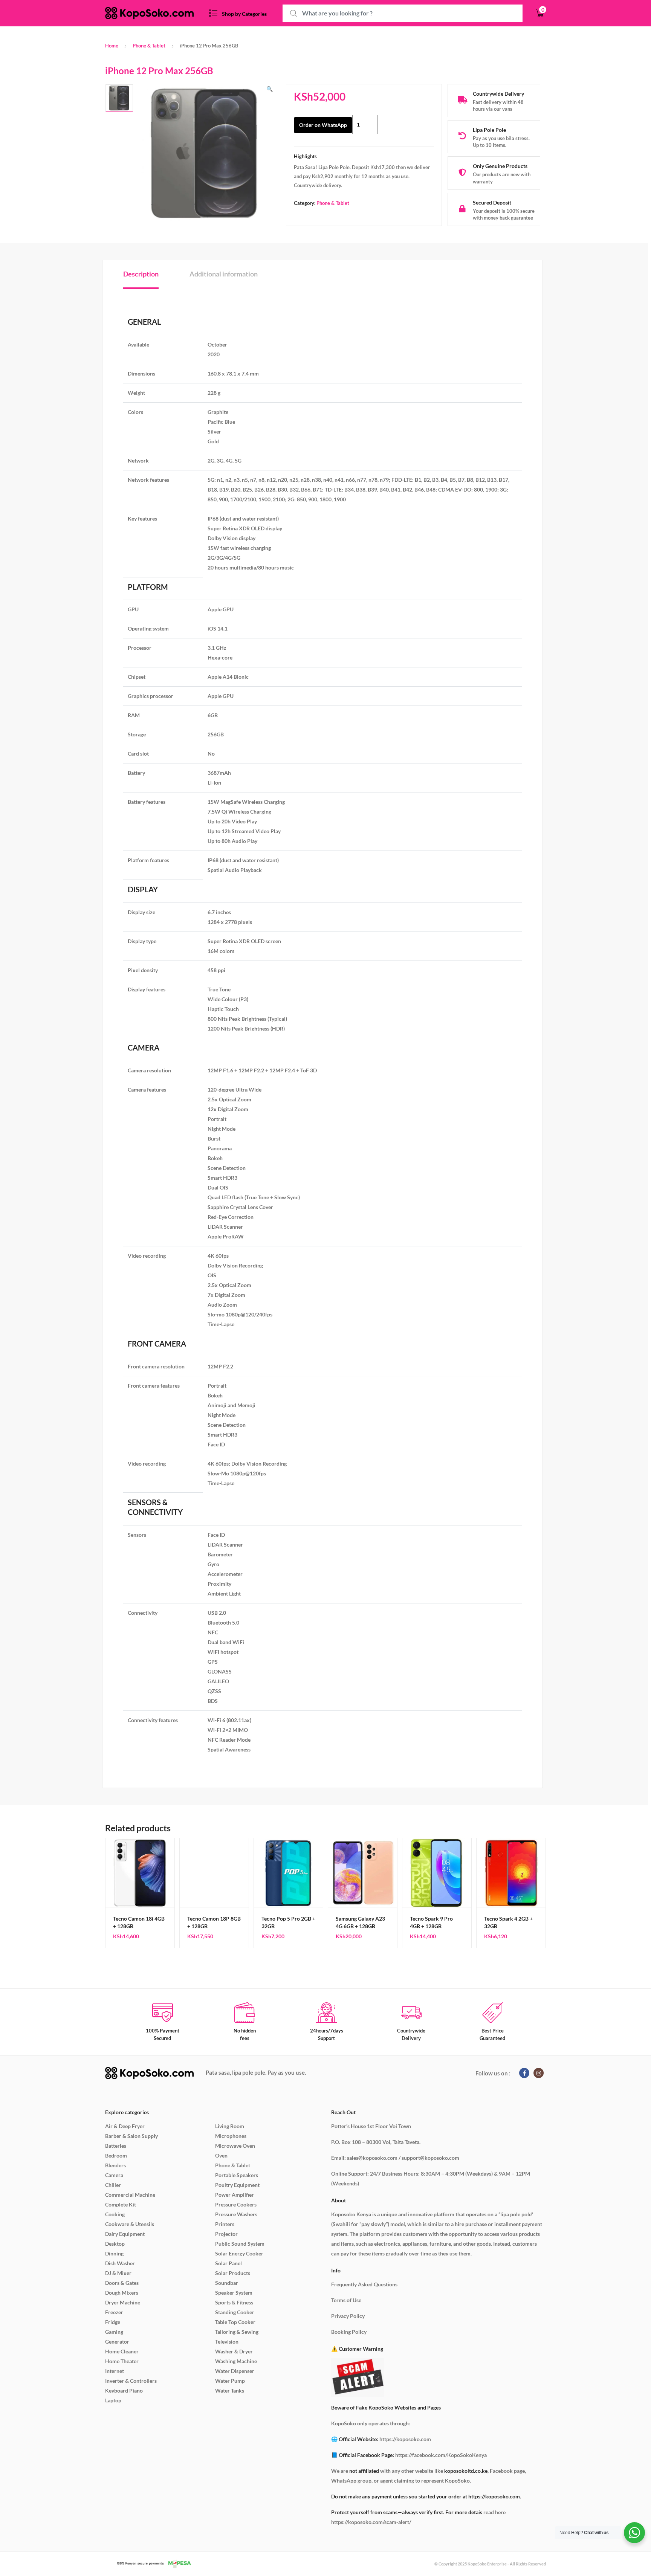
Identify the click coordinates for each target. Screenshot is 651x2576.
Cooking (115, 2214)
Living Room (230, 2126)
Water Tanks (230, 2390)
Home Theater (122, 2361)
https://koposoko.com (405, 2439)
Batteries (116, 2146)
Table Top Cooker (235, 2322)
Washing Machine (236, 2361)
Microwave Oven (235, 2146)
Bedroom (116, 2155)
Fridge (113, 2322)
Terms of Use (346, 2300)
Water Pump (230, 2381)
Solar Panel (228, 2263)
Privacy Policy (348, 2316)
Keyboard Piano (124, 2390)
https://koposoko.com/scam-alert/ (371, 2522)
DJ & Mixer (118, 2273)
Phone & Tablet (149, 46)
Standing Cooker (235, 2312)
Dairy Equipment (125, 2234)
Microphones (231, 2136)
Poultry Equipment (237, 2185)
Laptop (113, 2400)
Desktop (115, 2244)
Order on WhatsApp (323, 125)
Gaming (114, 2332)
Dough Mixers (122, 2293)
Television (227, 2342)
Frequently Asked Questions (364, 2284)
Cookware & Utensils (130, 2224)
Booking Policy (349, 2332)
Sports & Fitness (234, 2302)
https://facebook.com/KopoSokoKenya (441, 2455)
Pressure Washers (236, 2214)
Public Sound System (240, 2244)
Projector (226, 2234)
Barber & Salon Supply (131, 2136)
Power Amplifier (235, 2195)
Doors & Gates (122, 2283)
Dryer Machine (123, 2302)
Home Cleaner (122, 2351)
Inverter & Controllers (131, 2381)
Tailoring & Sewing (237, 2332)
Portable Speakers (237, 2175)
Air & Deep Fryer (125, 2126)
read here (494, 2512)
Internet (115, 2371)
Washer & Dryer (234, 2351)
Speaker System (234, 2293)
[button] (270, 89)
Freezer (114, 2312)
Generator (117, 2342)
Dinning (114, 2253)
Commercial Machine (130, 2195)
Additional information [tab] (224, 274)
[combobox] (403, 13)
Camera (114, 2175)
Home (112, 46)
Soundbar (227, 2283)
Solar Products (233, 2273)
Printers (225, 2224)
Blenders (115, 2165)
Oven (221, 2155)
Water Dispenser (235, 2371)
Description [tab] (141, 274)
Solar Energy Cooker (239, 2253)
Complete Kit (121, 2204)
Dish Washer (120, 2263)
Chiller (113, 2185)
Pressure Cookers (236, 2204)
